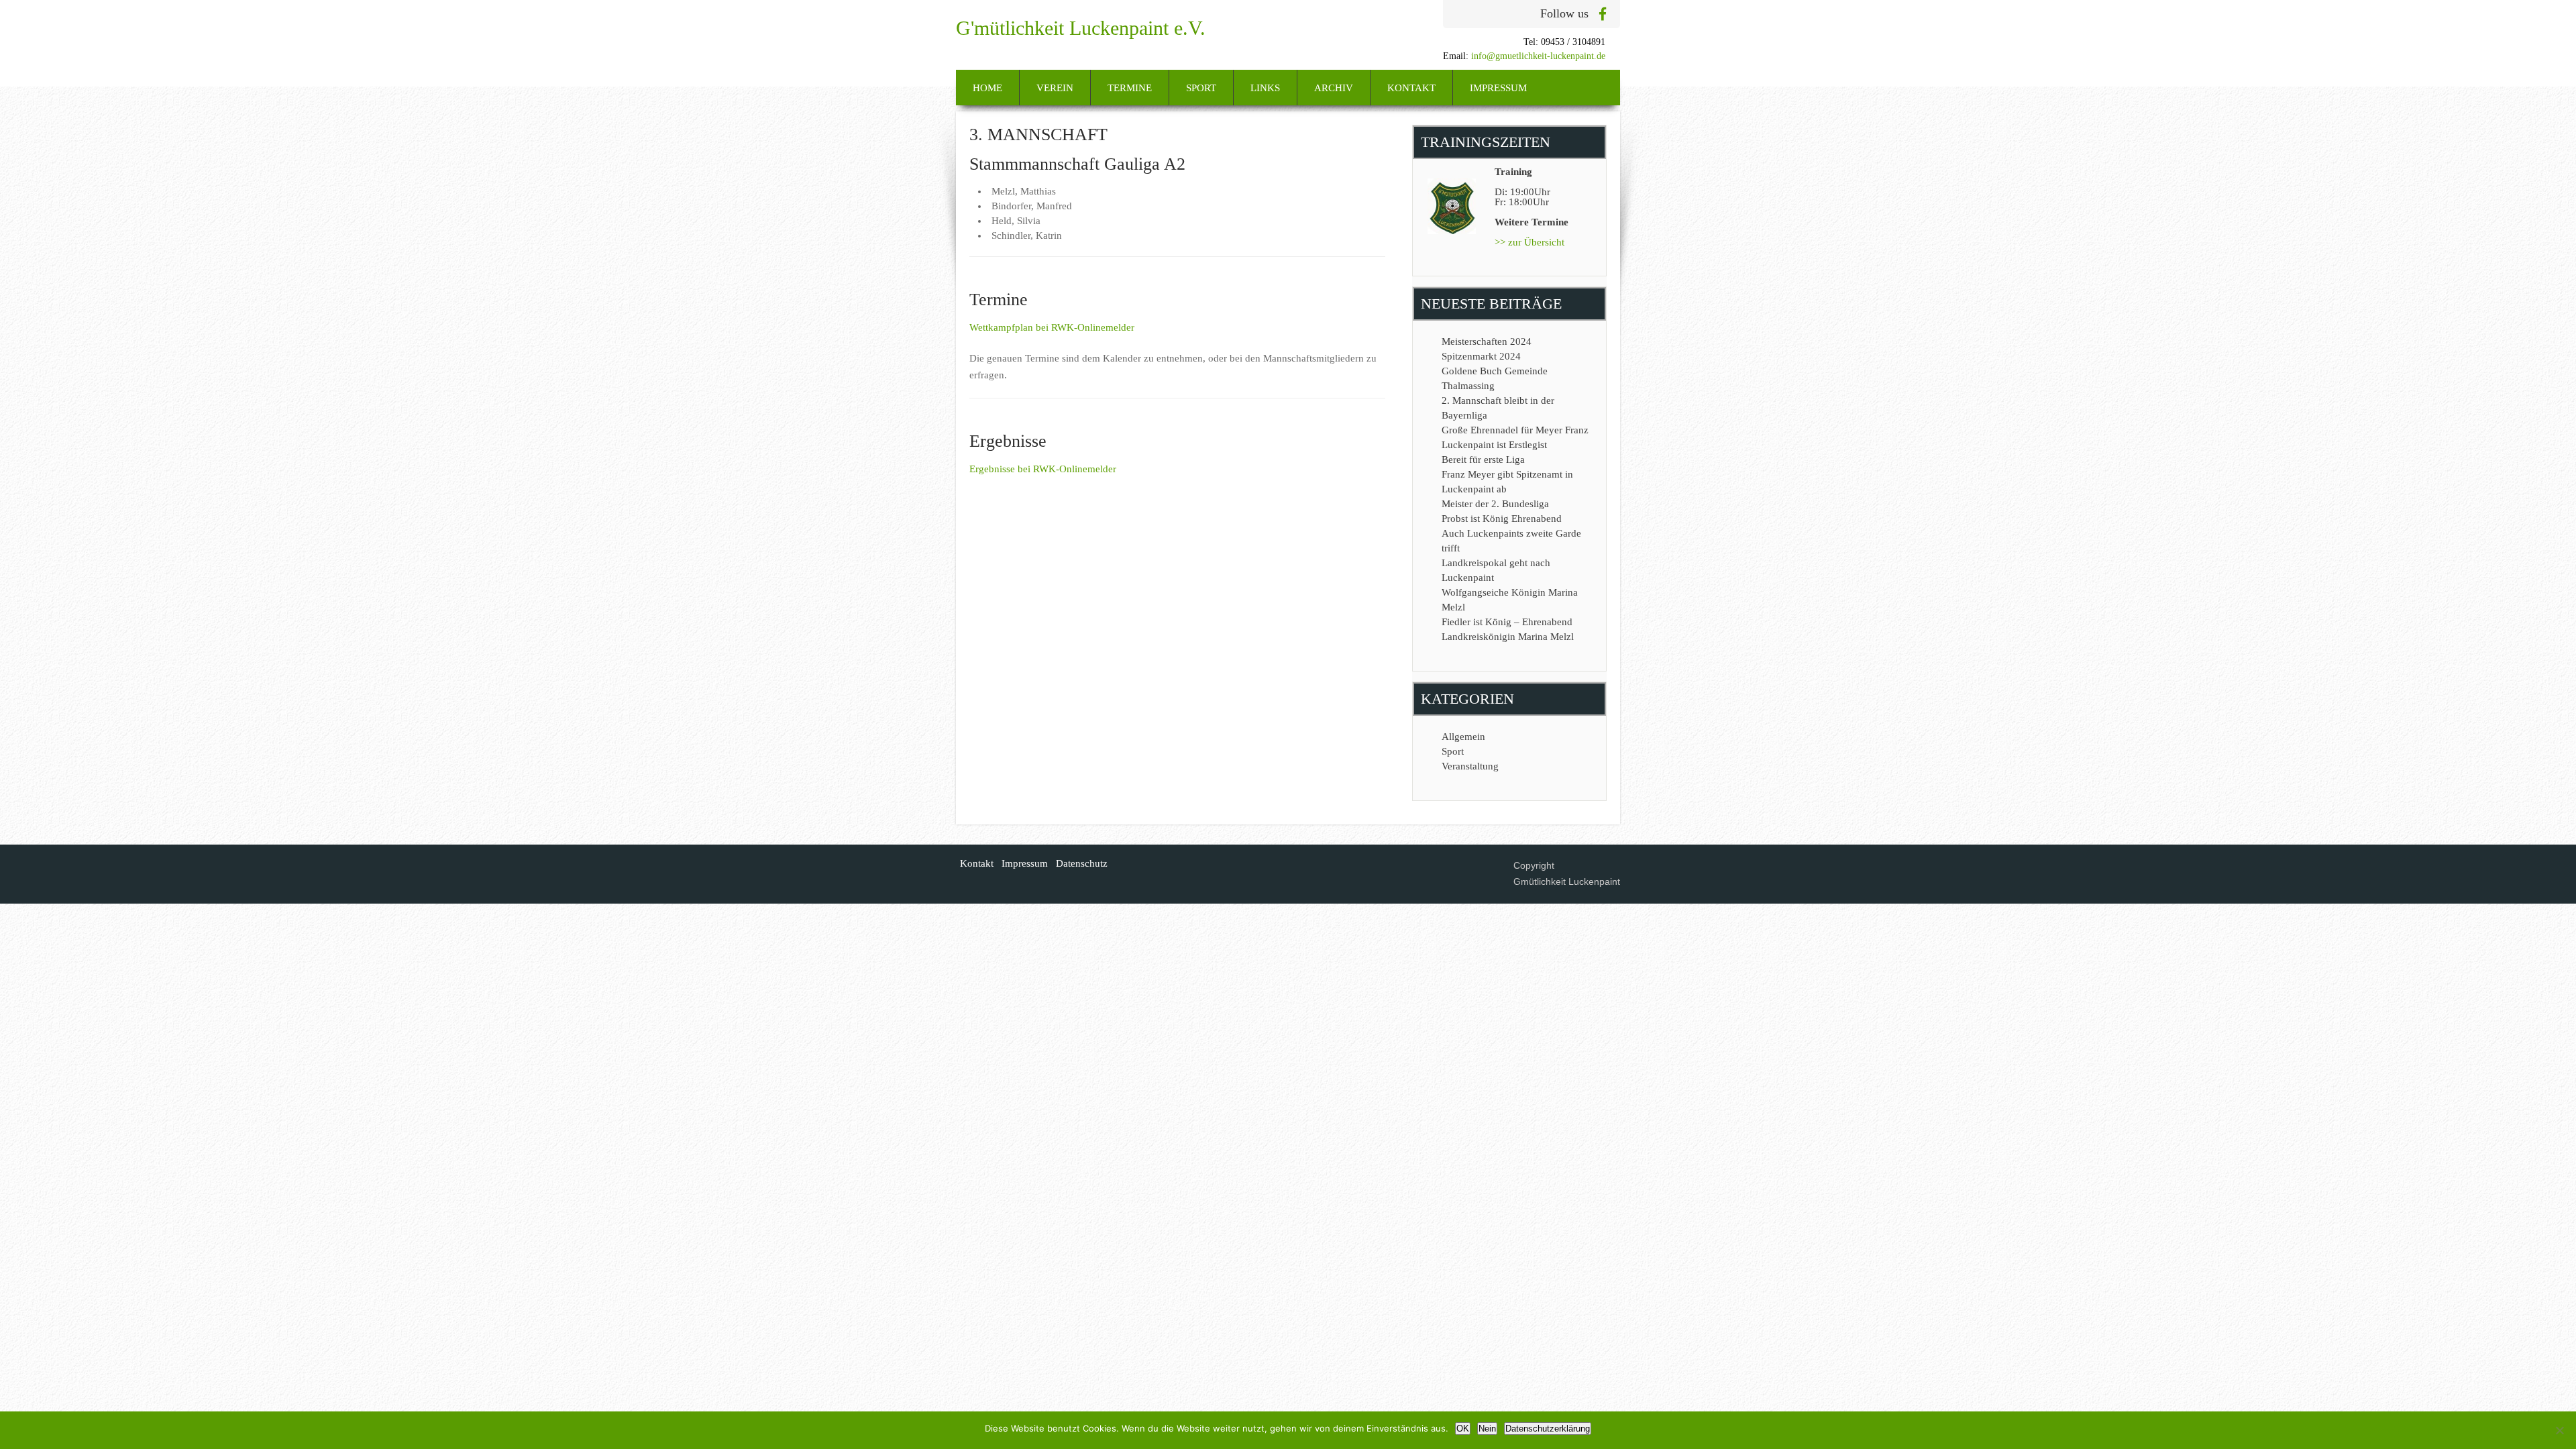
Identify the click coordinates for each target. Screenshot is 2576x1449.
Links (1265, 88)
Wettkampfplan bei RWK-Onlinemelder (1052, 327)
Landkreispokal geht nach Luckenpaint (1496, 570)
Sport (1201, 88)
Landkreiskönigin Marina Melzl (1508, 637)
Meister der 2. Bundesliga (1495, 504)
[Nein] (2559, 1430)
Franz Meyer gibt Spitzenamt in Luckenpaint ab (1507, 482)
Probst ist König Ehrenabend (1502, 519)
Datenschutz (1082, 863)
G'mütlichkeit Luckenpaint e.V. (1081, 28)
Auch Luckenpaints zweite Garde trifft (1511, 541)
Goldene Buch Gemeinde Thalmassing (1495, 378)
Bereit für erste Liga (1483, 460)
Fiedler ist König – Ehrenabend (1507, 622)
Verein (1055, 88)
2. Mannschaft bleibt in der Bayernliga (1498, 408)
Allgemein (1463, 737)
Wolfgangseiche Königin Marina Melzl (1510, 600)
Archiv (1334, 88)
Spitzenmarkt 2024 (1481, 356)
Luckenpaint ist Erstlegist (1494, 445)
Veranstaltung (1470, 766)
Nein (1487, 1429)
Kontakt (1411, 88)
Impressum (1498, 88)
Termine (1130, 88)
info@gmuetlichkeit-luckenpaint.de (1538, 56)
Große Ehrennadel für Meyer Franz (1515, 430)
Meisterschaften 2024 (1487, 341)
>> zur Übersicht (1529, 242)
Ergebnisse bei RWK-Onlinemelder (1043, 469)
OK (1463, 1429)
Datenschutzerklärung (1548, 1429)
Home (987, 88)
